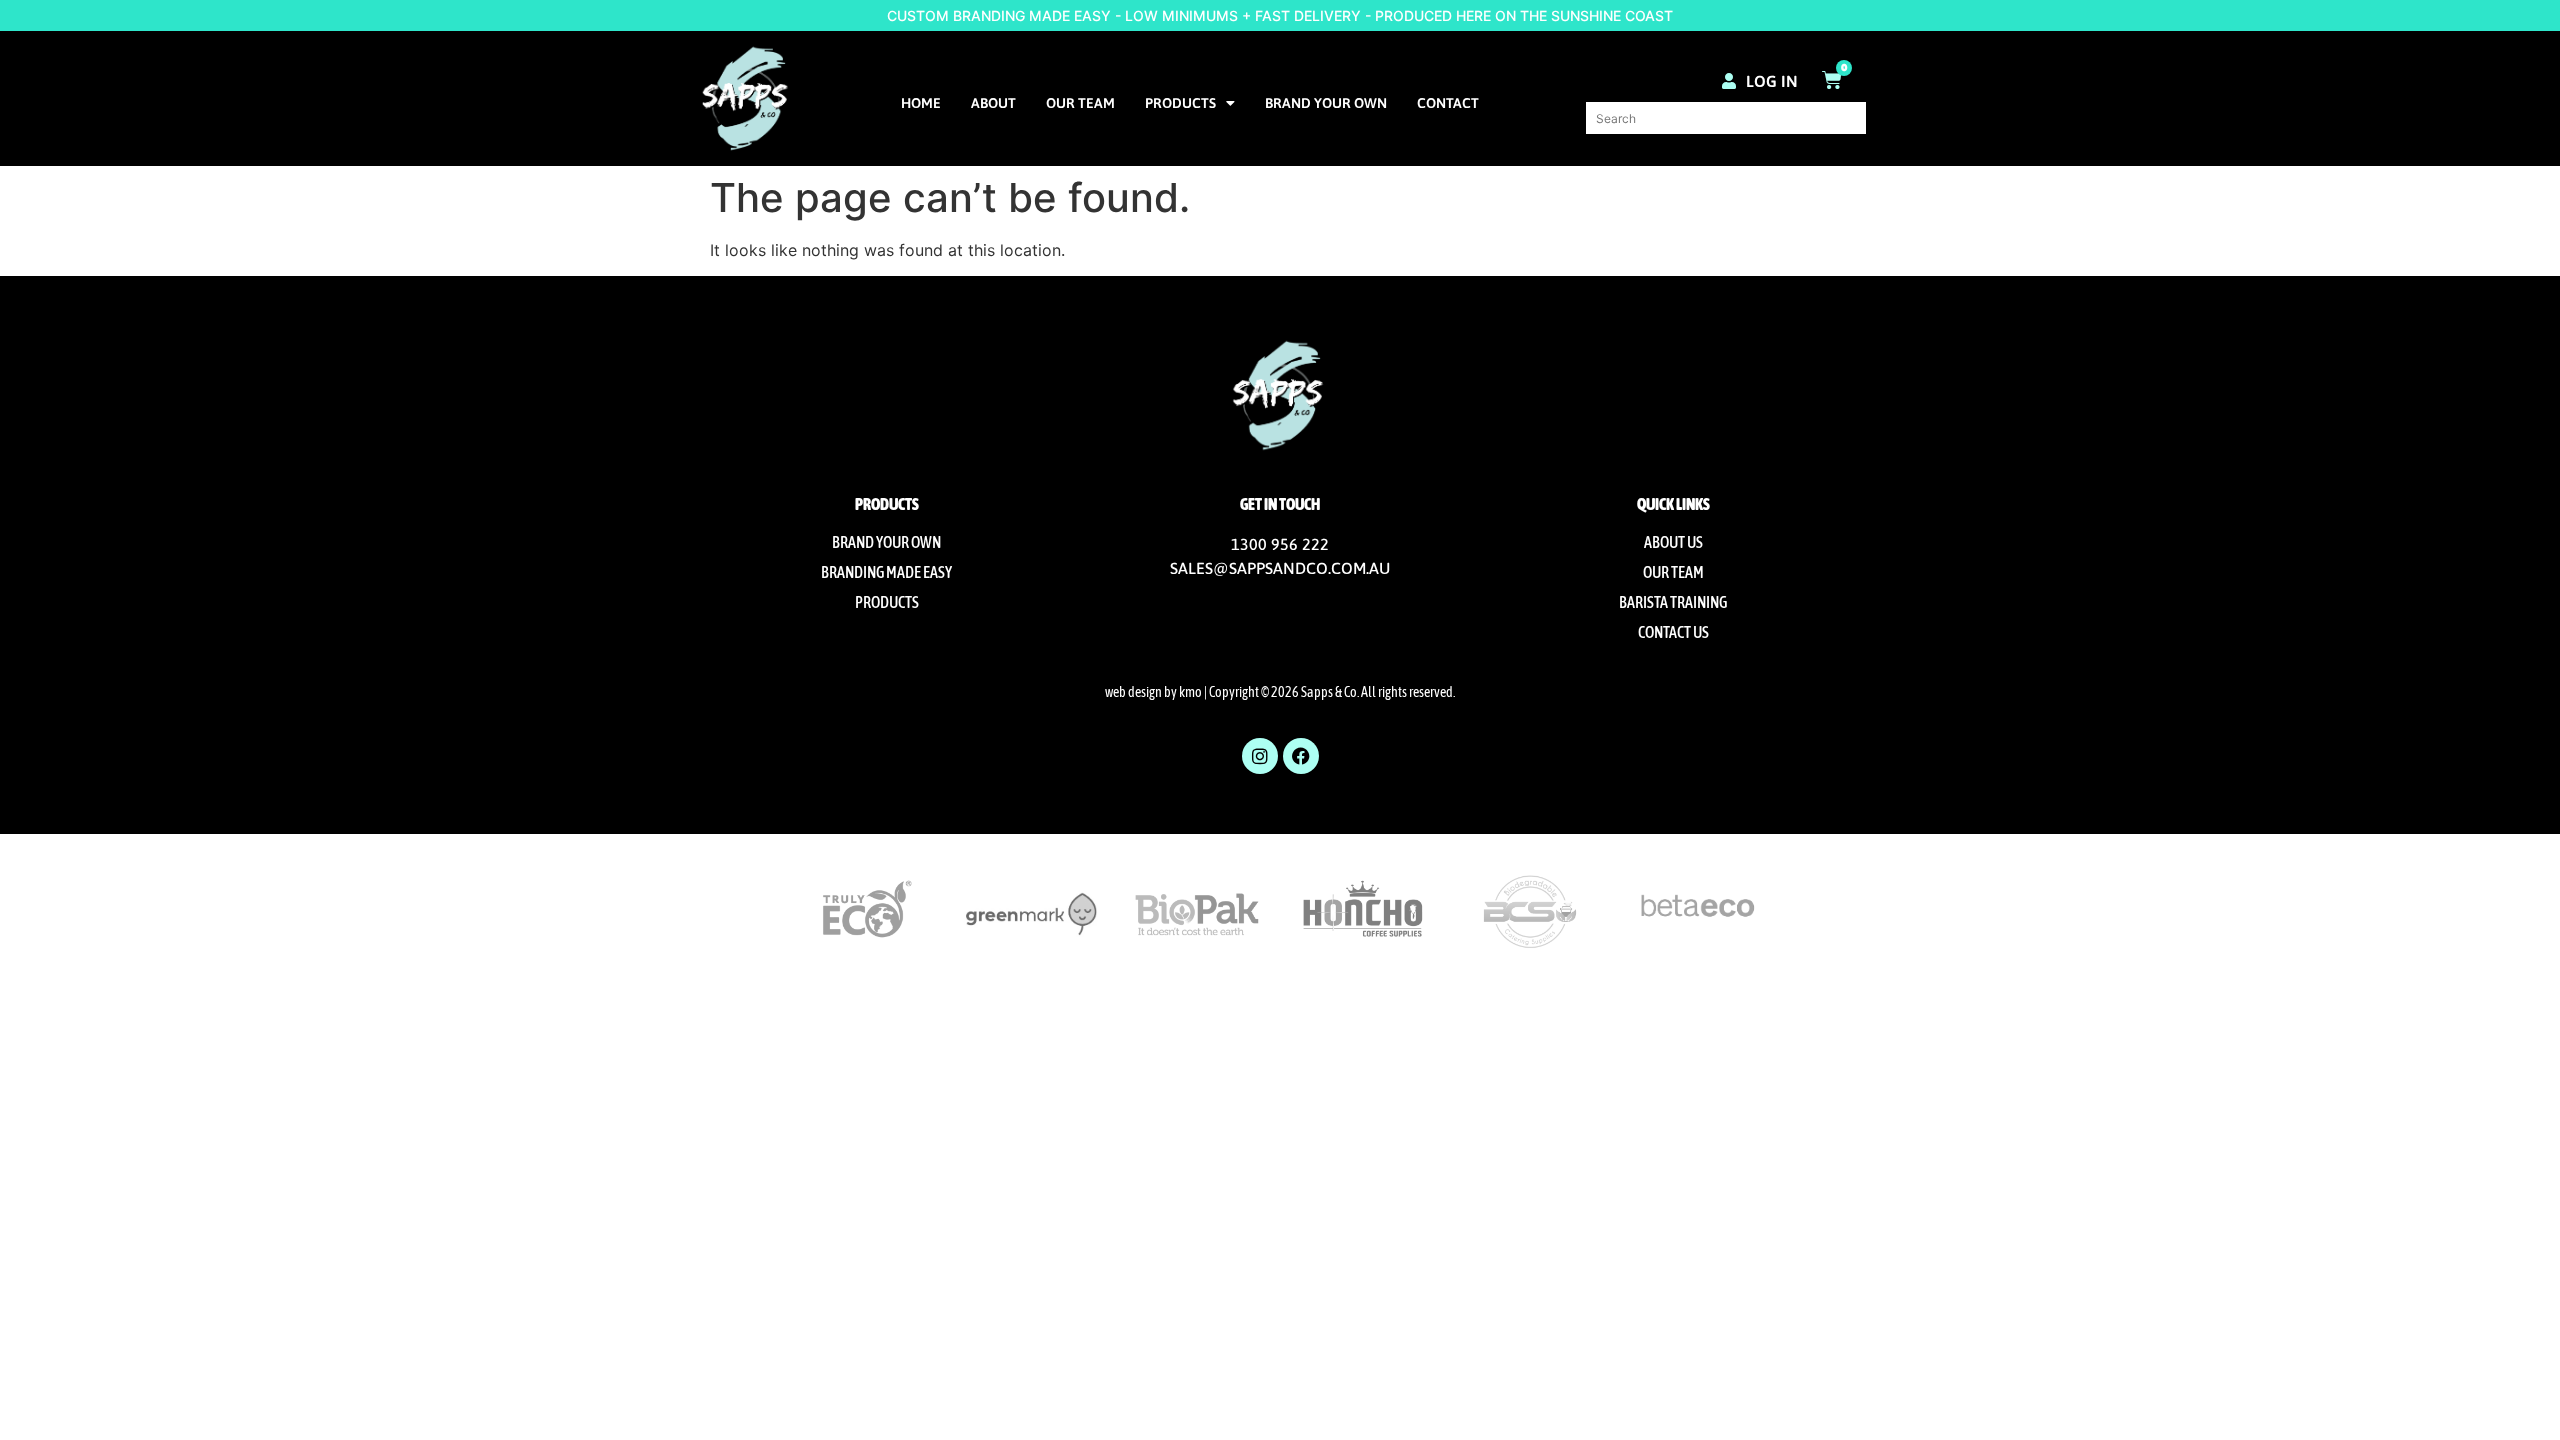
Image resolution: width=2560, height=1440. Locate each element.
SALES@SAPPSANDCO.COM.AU (1280, 568)
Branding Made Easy (886, 572)
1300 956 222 (1280, 544)
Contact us (1673, 632)
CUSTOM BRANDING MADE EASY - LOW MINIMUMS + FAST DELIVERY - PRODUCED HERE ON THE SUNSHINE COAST (1280, 15)
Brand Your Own (1326, 103)
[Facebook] (1301, 756)
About (993, 103)
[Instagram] (1260, 756)
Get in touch (1280, 504)
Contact (1448, 103)
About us (1673, 542)
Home (921, 103)
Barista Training (1673, 602)
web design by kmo (1153, 692)
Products (1180, 103)
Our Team (1080, 103)
